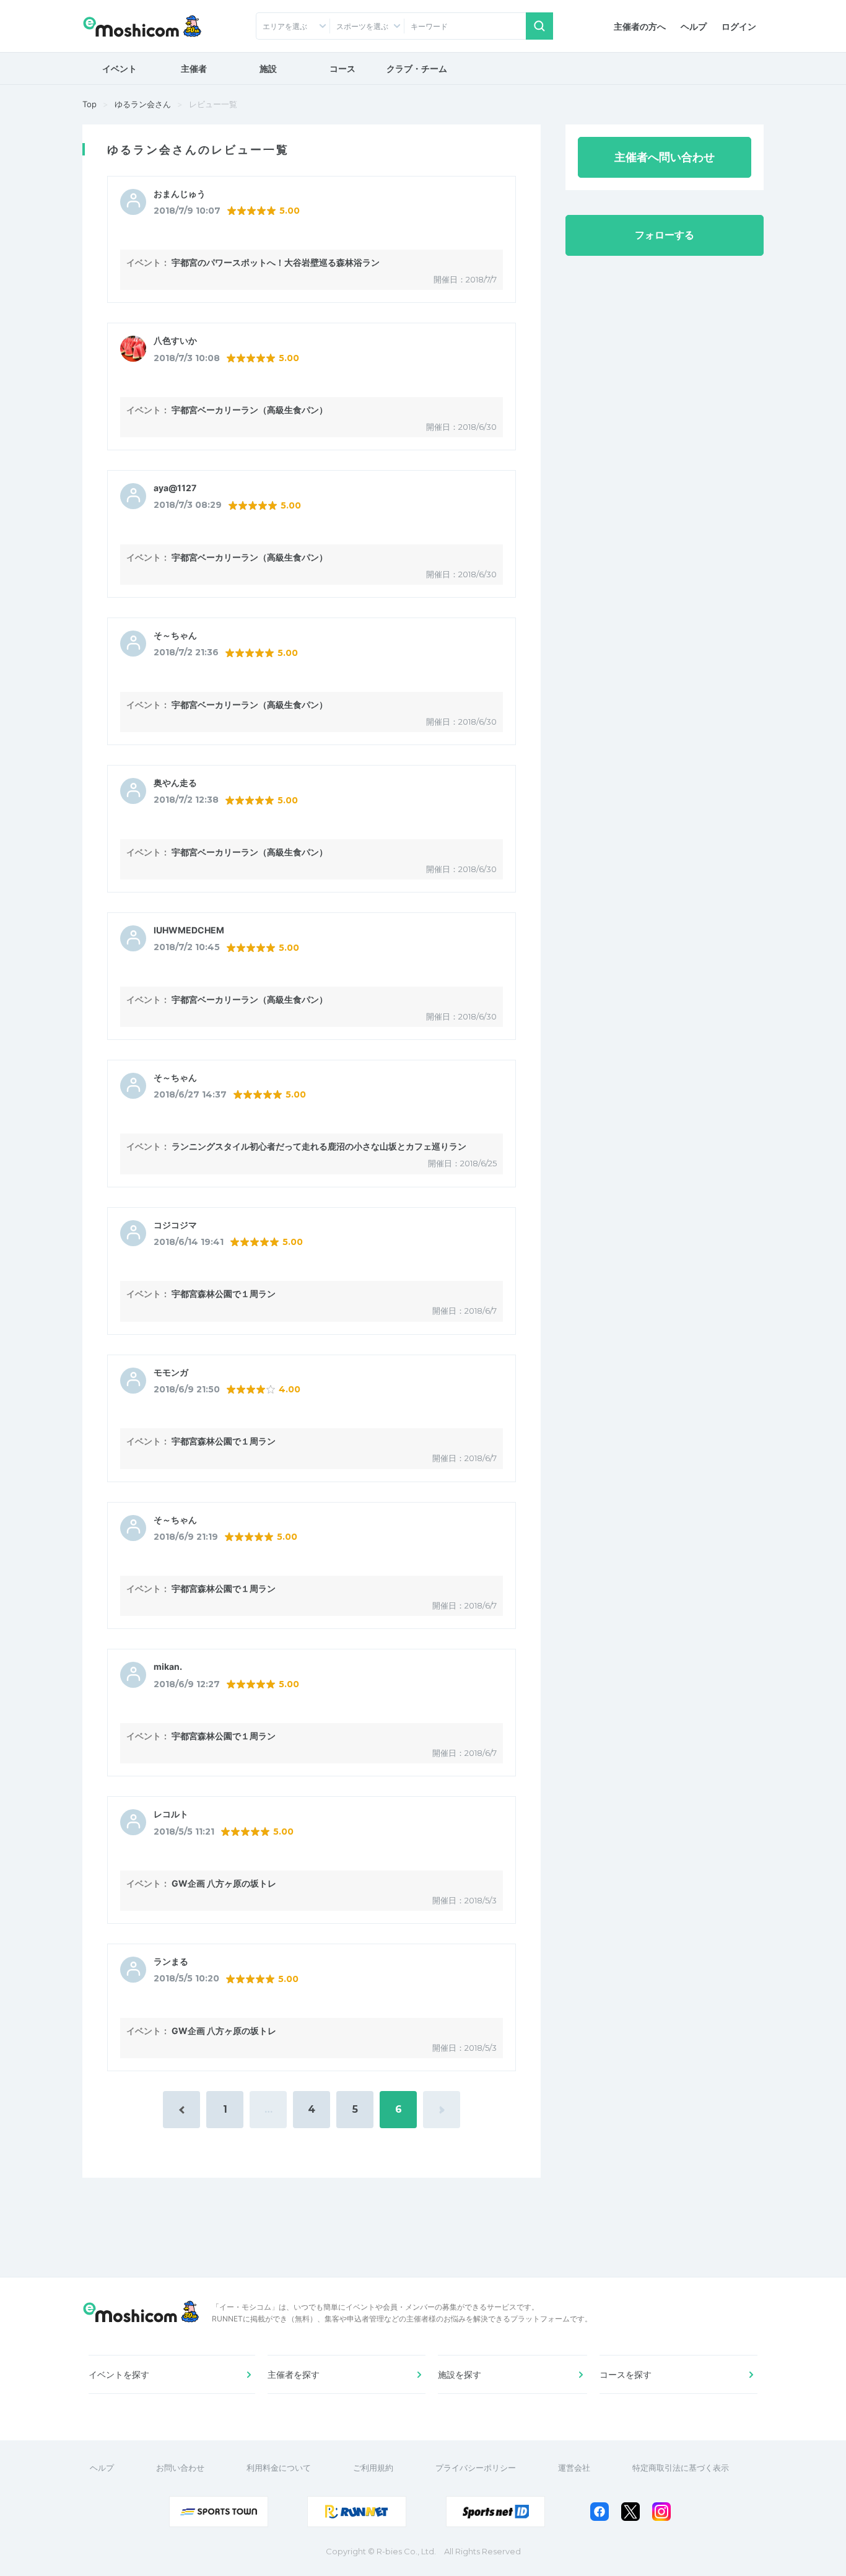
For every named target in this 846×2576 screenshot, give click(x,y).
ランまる (171, 1962)
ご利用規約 (373, 2468)
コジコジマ (175, 1225)
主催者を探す (294, 2374)
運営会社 (574, 2468)
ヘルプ (694, 26)
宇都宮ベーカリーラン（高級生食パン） (250, 410)
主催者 (194, 68)
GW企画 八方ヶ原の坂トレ (224, 1883)
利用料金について (279, 2468)
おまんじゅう (180, 194)
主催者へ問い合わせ (665, 157)
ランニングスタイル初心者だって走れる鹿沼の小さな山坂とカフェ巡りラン (319, 1146)
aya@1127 (175, 488)
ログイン (739, 26)
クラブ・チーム (417, 68)
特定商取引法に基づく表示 (681, 2468)
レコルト (171, 1814)
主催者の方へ (640, 26)
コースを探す (626, 2374)
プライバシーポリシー (476, 2468)
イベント (120, 68)
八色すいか (175, 341)
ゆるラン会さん (143, 104)
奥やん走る (175, 783)
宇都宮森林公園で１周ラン (224, 1294)
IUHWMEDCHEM (189, 930)
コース (342, 68)
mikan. (168, 1667)
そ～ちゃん (175, 635)
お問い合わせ (180, 2468)
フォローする (665, 235)
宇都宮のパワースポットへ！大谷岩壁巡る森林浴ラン (276, 262)
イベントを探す (119, 2374)
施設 (268, 68)
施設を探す (460, 2374)
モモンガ (171, 1373)
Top (89, 104)
